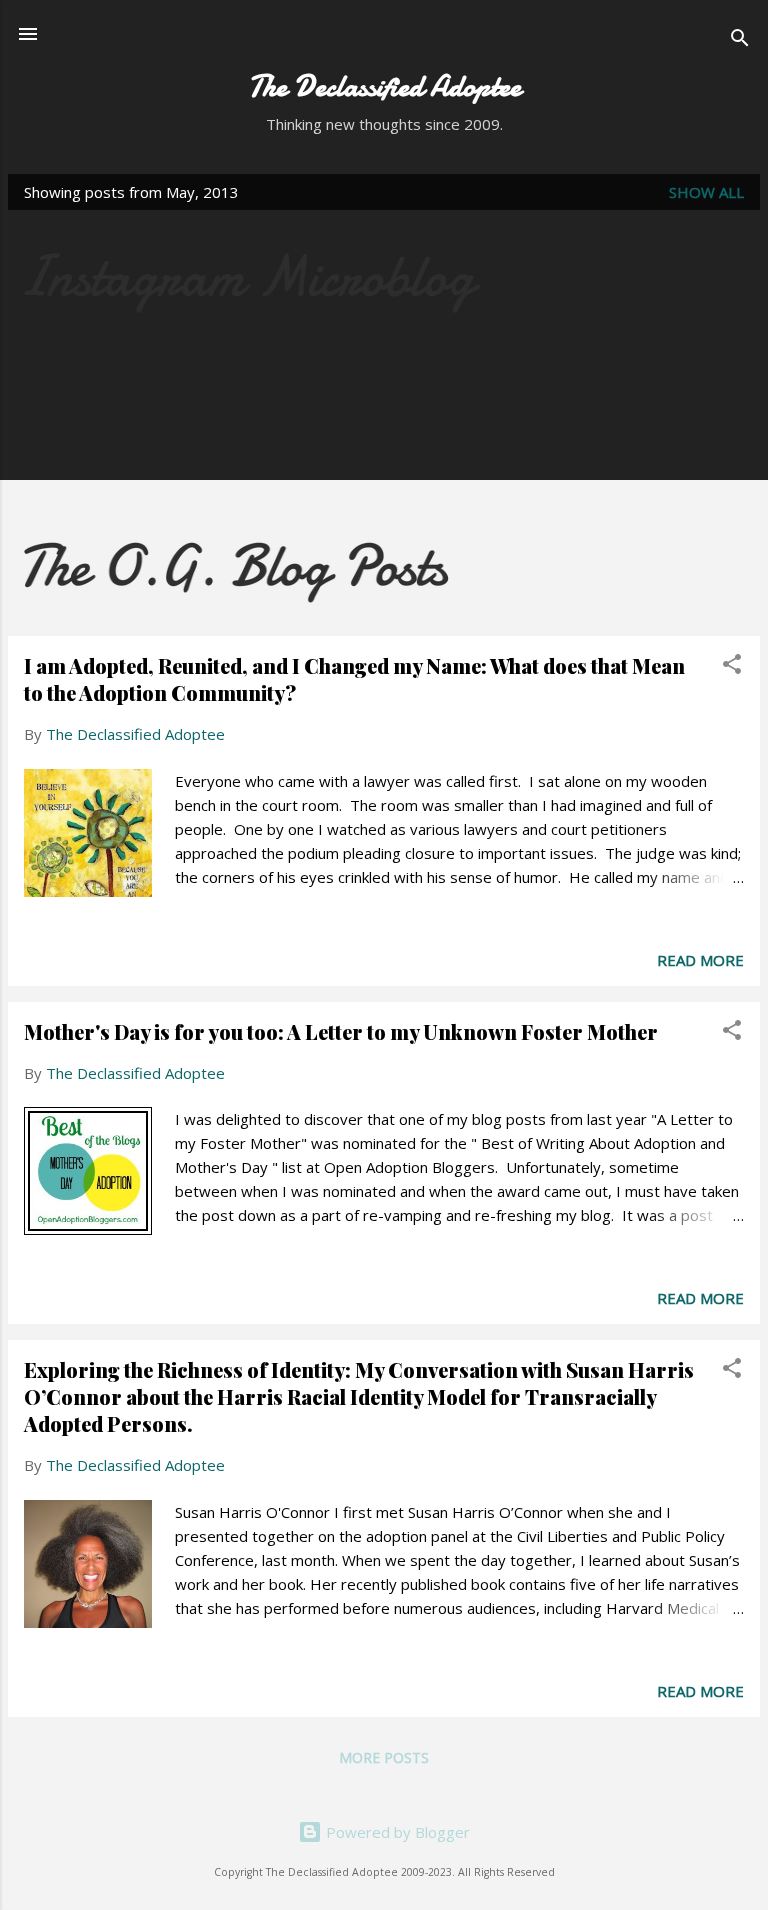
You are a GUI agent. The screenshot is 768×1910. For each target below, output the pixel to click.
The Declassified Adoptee (384, 86)
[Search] (740, 40)
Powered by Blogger (396, 1832)
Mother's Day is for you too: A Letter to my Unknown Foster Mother (341, 1031)
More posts (384, 1757)
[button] (732, 667)
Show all (706, 192)
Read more (700, 960)
